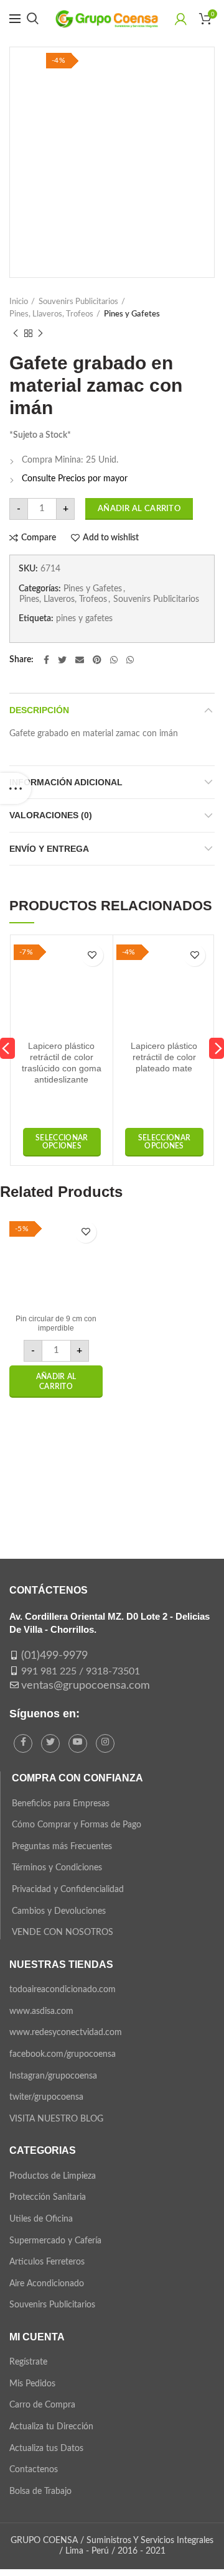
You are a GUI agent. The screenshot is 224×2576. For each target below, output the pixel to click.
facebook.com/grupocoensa (63, 2054)
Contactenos (34, 2470)
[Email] (80, 660)
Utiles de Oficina (41, 2219)
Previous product (16, 333)
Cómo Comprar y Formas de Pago (77, 1825)
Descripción (39, 710)
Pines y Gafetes (132, 314)
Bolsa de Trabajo (40, 2491)
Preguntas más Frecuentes (62, 1847)
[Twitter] (62, 660)
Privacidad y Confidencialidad (68, 1890)
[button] (56, 1382)
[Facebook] (46, 660)
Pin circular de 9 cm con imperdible (56, 1324)
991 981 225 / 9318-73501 (81, 1671)
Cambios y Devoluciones (59, 1911)
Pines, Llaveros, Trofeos (51, 314)
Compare (39, 538)
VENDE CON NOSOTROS (63, 1932)
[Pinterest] (97, 660)
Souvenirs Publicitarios (78, 302)
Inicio (19, 302)
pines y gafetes (84, 619)
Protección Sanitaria (48, 2197)
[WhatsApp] (114, 660)
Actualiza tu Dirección (51, 2427)
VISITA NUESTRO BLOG (56, 2119)
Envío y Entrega (49, 849)
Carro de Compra (42, 2405)
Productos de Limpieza (53, 2176)
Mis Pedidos (32, 2384)
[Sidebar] (16, 788)
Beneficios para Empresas (61, 1804)
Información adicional (66, 782)
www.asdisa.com (41, 2011)
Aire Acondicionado (47, 2284)
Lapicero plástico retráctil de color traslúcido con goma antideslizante (62, 1063)
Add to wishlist (111, 538)
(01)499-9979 (54, 1656)
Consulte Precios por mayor (75, 479)
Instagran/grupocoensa (53, 2076)
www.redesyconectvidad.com (66, 2033)
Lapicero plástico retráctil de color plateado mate (164, 1057)
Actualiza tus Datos (46, 2449)
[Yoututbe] (78, 1743)
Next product (40, 333)
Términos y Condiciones (57, 1868)
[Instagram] (105, 1743)
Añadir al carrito (139, 509)
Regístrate (28, 2362)
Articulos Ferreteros (47, 2262)
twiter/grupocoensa (46, 2097)
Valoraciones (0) (51, 815)
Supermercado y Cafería (55, 2241)
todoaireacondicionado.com (63, 1990)
